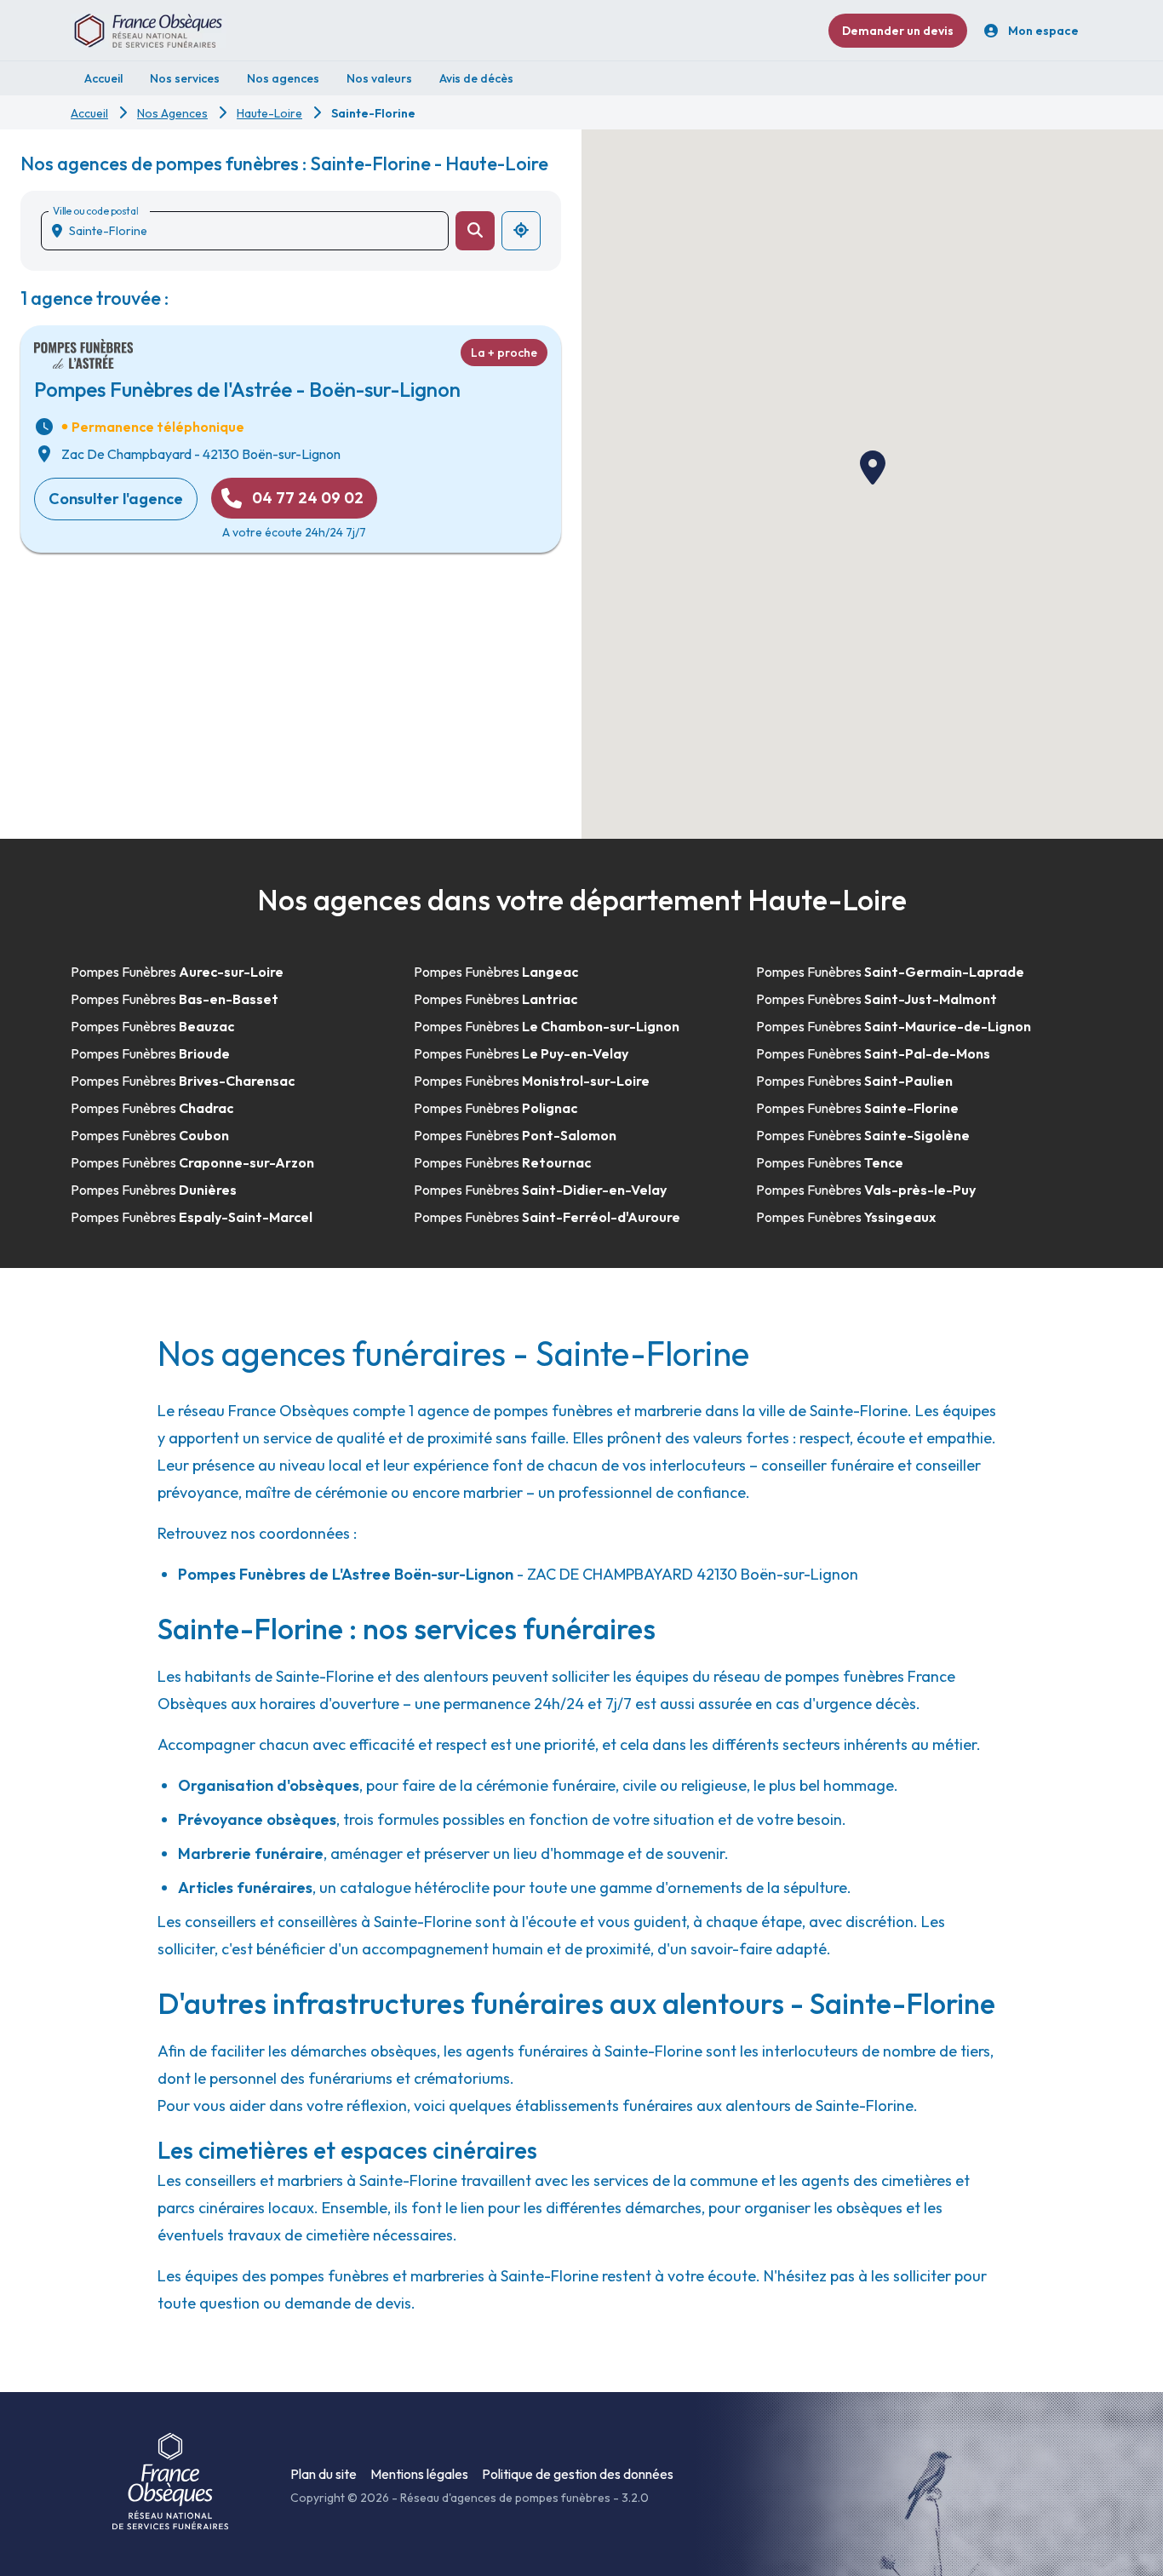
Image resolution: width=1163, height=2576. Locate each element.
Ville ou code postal (95, 211)
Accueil (89, 113)
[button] (873, 468)
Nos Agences (172, 113)
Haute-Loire (269, 113)
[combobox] (252, 231)
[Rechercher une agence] (475, 231)
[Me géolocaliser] (521, 231)
